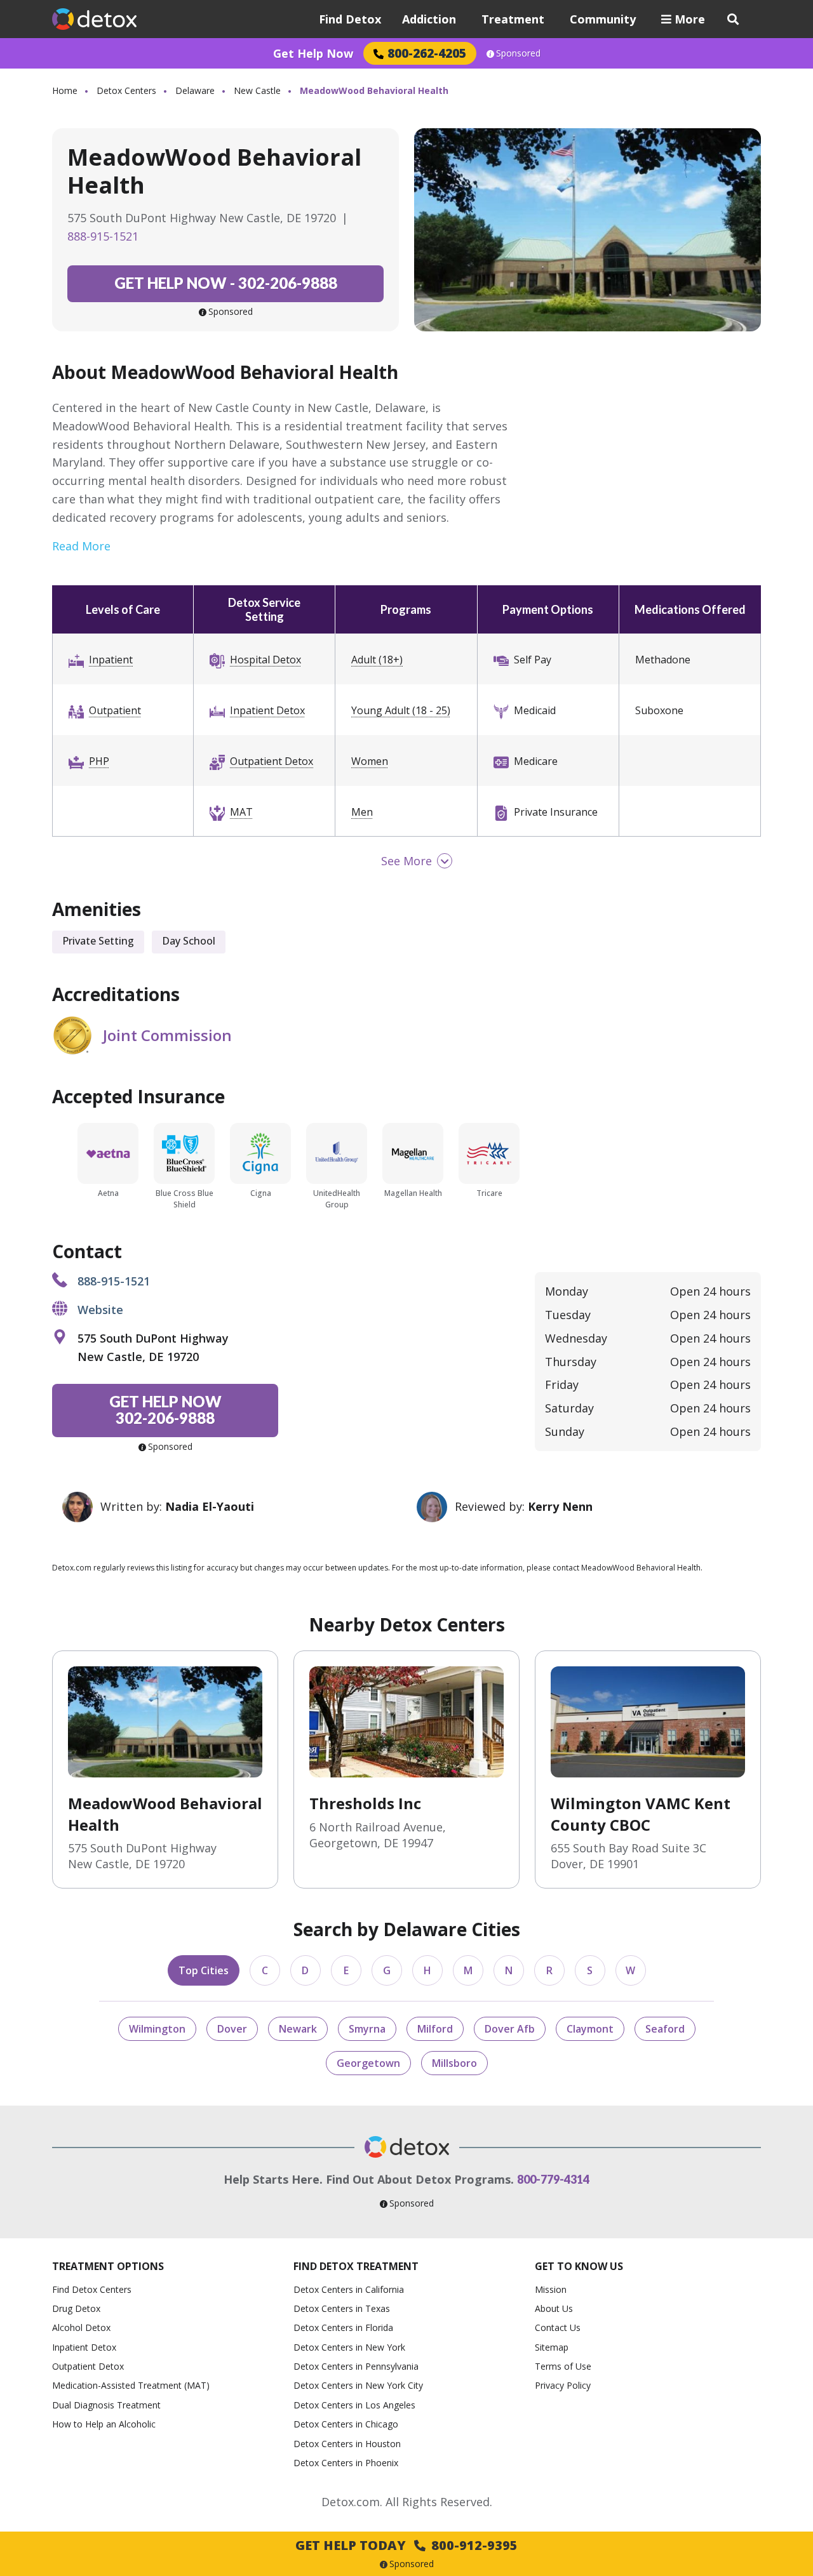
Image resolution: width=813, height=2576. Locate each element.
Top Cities (204, 1970)
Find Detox (350, 19)
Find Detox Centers (92, 2289)
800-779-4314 (553, 2179)
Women (370, 761)
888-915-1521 (103, 236)
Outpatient (115, 710)
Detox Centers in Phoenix (346, 2463)
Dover (232, 2029)
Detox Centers (126, 90)
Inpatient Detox (267, 710)
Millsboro (454, 2063)
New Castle (257, 90)
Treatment (513, 19)
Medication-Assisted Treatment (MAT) (131, 2385)
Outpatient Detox (272, 761)
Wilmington (157, 2029)
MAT (241, 812)
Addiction (429, 19)
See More (406, 861)
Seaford (665, 2029)
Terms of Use (563, 2366)
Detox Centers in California (349, 2289)
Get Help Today (406, 2545)
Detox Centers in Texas (342, 2308)
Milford (435, 2029)
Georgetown (368, 2063)
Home (65, 90)
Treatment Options (108, 2266)
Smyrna (367, 2029)
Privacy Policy (563, 2385)
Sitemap (552, 2347)
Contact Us (558, 2327)
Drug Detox (76, 2308)
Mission (551, 2289)
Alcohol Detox (81, 2327)
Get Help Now (313, 53)
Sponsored (518, 53)
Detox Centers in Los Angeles (354, 2405)
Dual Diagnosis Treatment (106, 2405)
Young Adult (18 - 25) (401, 710)
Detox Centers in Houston (347, 2444)
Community (603, 19)
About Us (554, 2308)
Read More (81, 546)
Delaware (195, 90)
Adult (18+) (377, 660)
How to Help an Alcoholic (104, 2424)
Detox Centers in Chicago (346, 2424)
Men (362, 812)
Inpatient (111, 660)
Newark (298, 2029)
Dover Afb (510, 2029)
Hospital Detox (265, 660)
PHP (99, 761)
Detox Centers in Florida (343, 2327)
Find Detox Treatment (356, 2266)
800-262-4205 (427, 53)
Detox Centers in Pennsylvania (356, 2366)
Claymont (590, 2029)
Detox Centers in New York (349, 2347)
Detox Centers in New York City (358, 2385)
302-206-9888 (226, 283)
